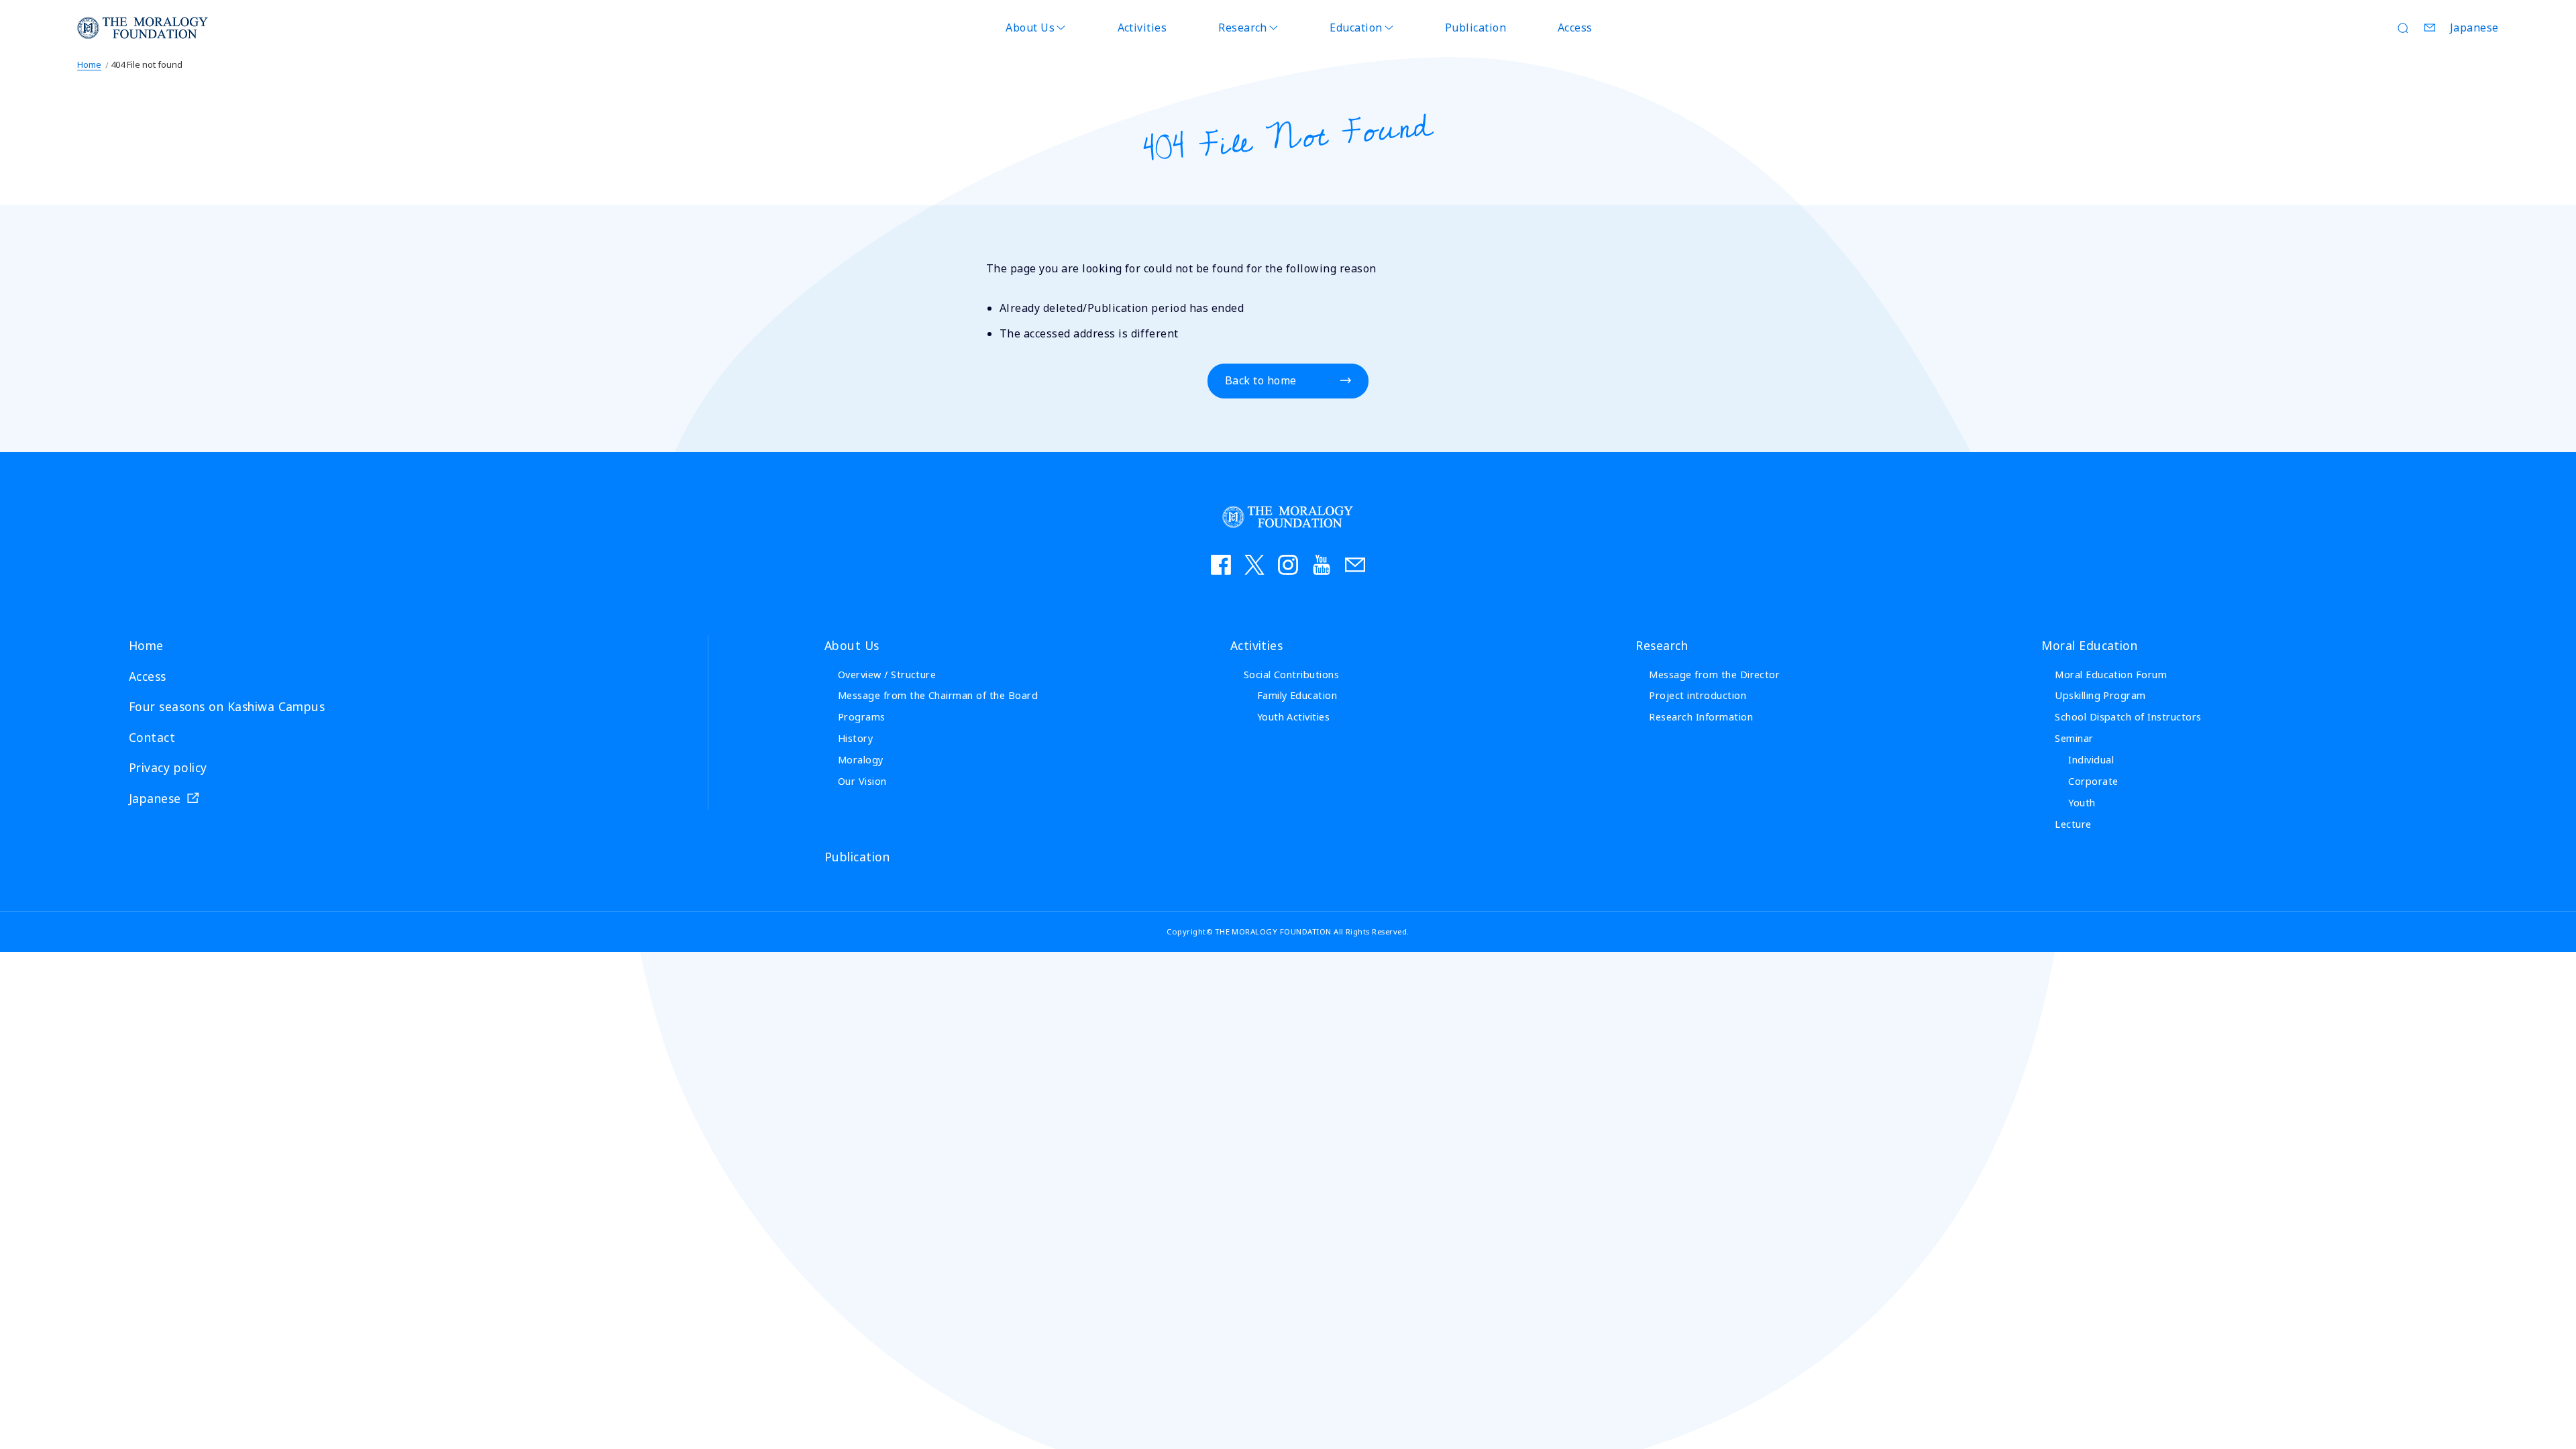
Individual (2091, 760)
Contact (2430, 28)
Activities (1142, 28)
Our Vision (862, 781)
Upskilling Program (2100, 695)
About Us (1030, 28)
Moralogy (861, 760)
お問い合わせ (1355, 565)
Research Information (1701, 717)
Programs (862, 717)
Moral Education (2089, 645)
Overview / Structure (887, 675)
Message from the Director (1714, 675)
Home (89, 64)
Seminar (2074, 738)
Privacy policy (168, 767)
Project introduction (1698, 695)
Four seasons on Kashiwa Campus (227, 706)
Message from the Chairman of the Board (938, 695)
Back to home (1261, 380)
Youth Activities (1294, 717)
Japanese (2474, 28)
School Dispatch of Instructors (2128, 717)
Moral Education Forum (2111, 675)
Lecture (2073, 824)
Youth (2082, 803)
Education (1356, 28)
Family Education (1297, 695)
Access (1575, 28)
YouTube (1322, 565)
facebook (1221, 565)
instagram (1288, 565)
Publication (1475, 28)
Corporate (2093, 781)
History (855, 738)
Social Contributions (1292, 675)
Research (1243, 28)
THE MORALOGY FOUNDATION (143, 28)
